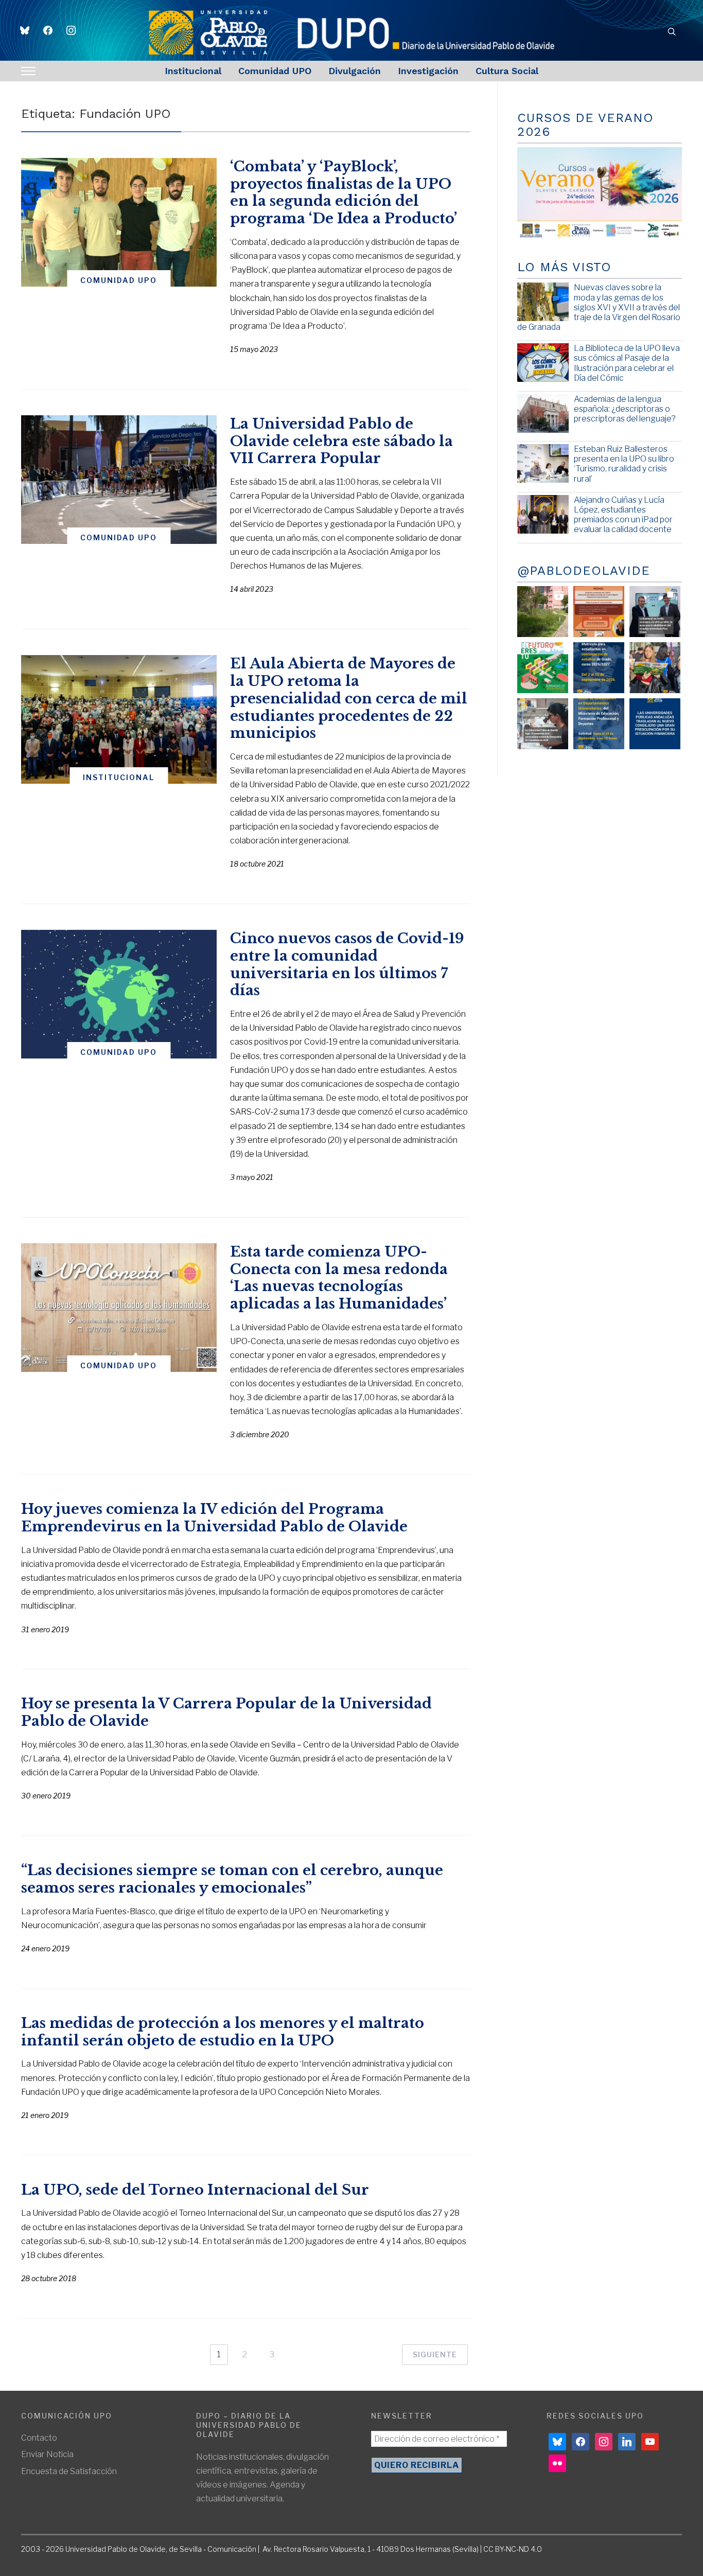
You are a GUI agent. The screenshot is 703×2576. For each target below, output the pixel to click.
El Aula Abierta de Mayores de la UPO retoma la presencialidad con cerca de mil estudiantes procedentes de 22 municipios (349, 698)
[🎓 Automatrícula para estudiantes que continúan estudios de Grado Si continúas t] (599, 668)
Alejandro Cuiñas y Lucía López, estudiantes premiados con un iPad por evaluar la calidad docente (623, 515)
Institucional (193, 71)
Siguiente (435, 2354)
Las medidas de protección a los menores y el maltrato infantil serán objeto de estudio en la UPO (223, 2032)
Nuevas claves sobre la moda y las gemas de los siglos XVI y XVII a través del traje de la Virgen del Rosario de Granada (599, 307)
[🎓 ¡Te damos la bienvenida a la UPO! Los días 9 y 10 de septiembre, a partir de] (543, 668)
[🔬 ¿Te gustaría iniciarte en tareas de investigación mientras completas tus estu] (599, 724)
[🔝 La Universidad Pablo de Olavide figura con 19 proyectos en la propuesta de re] (543, 724)
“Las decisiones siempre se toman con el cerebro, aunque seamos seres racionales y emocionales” (232, 1879)
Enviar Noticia (47, 2454)
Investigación (428, 71)
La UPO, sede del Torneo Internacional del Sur (195, 2190)
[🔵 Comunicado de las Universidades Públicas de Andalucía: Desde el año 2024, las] (655, 724)
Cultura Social (507, 71)
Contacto (39, 2438)
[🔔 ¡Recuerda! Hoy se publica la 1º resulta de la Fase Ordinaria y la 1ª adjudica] (655, 668)
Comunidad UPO (275, 71)
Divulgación (355, 71)
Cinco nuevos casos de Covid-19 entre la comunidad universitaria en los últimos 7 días (347, 964)
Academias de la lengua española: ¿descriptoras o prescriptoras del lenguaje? (625, 409)
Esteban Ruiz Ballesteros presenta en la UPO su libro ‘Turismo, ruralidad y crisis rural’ (624, 464)
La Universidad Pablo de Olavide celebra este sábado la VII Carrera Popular (341, 441)
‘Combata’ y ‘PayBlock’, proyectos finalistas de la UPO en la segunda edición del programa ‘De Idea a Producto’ (344, 192)
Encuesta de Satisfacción (69, 2471)
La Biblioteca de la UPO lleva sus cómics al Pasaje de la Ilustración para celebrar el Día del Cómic (627, 363)
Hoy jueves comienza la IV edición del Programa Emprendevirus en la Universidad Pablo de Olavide (214, 1518)
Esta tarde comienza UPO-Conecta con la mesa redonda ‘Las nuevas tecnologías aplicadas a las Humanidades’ (339, 1278)
